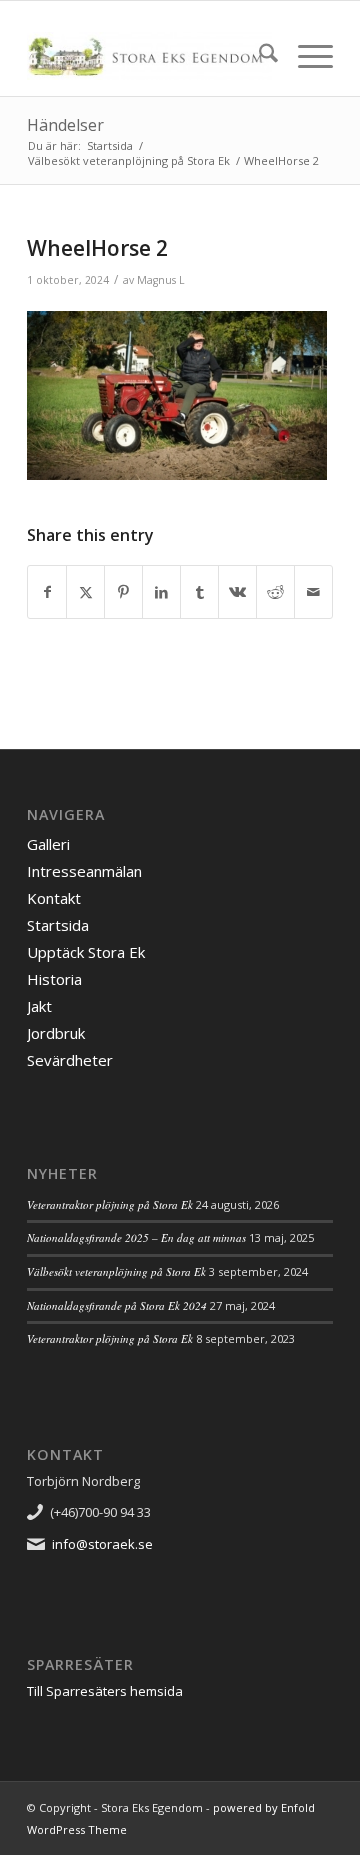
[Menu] (305, 56)
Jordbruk (56, 1033)
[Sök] (258, 56)
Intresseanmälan (84, 871)
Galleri (48, 844)
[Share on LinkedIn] (161, 592)
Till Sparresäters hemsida (105, 1691)
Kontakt (54, 898)
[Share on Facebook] (47, 592)
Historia (54, 979)
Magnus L (161, 280)
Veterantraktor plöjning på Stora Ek (110, 1204)
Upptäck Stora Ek (86, 952)
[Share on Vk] (237, 592)
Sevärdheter (70, 1060)
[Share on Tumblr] (199, 592)
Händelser (65, 125)
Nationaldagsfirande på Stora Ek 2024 (117, 1305)
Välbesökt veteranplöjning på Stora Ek (116, 1271)
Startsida (58, 925)
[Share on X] (85, 592)
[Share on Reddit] (275, 592)
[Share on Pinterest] (123, 592)
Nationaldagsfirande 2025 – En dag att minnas (136, 1237)
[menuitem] (258, 56)
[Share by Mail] (313, 592)
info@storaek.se (102, 1544)
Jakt (39, 1006)
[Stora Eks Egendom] (149, 56)
